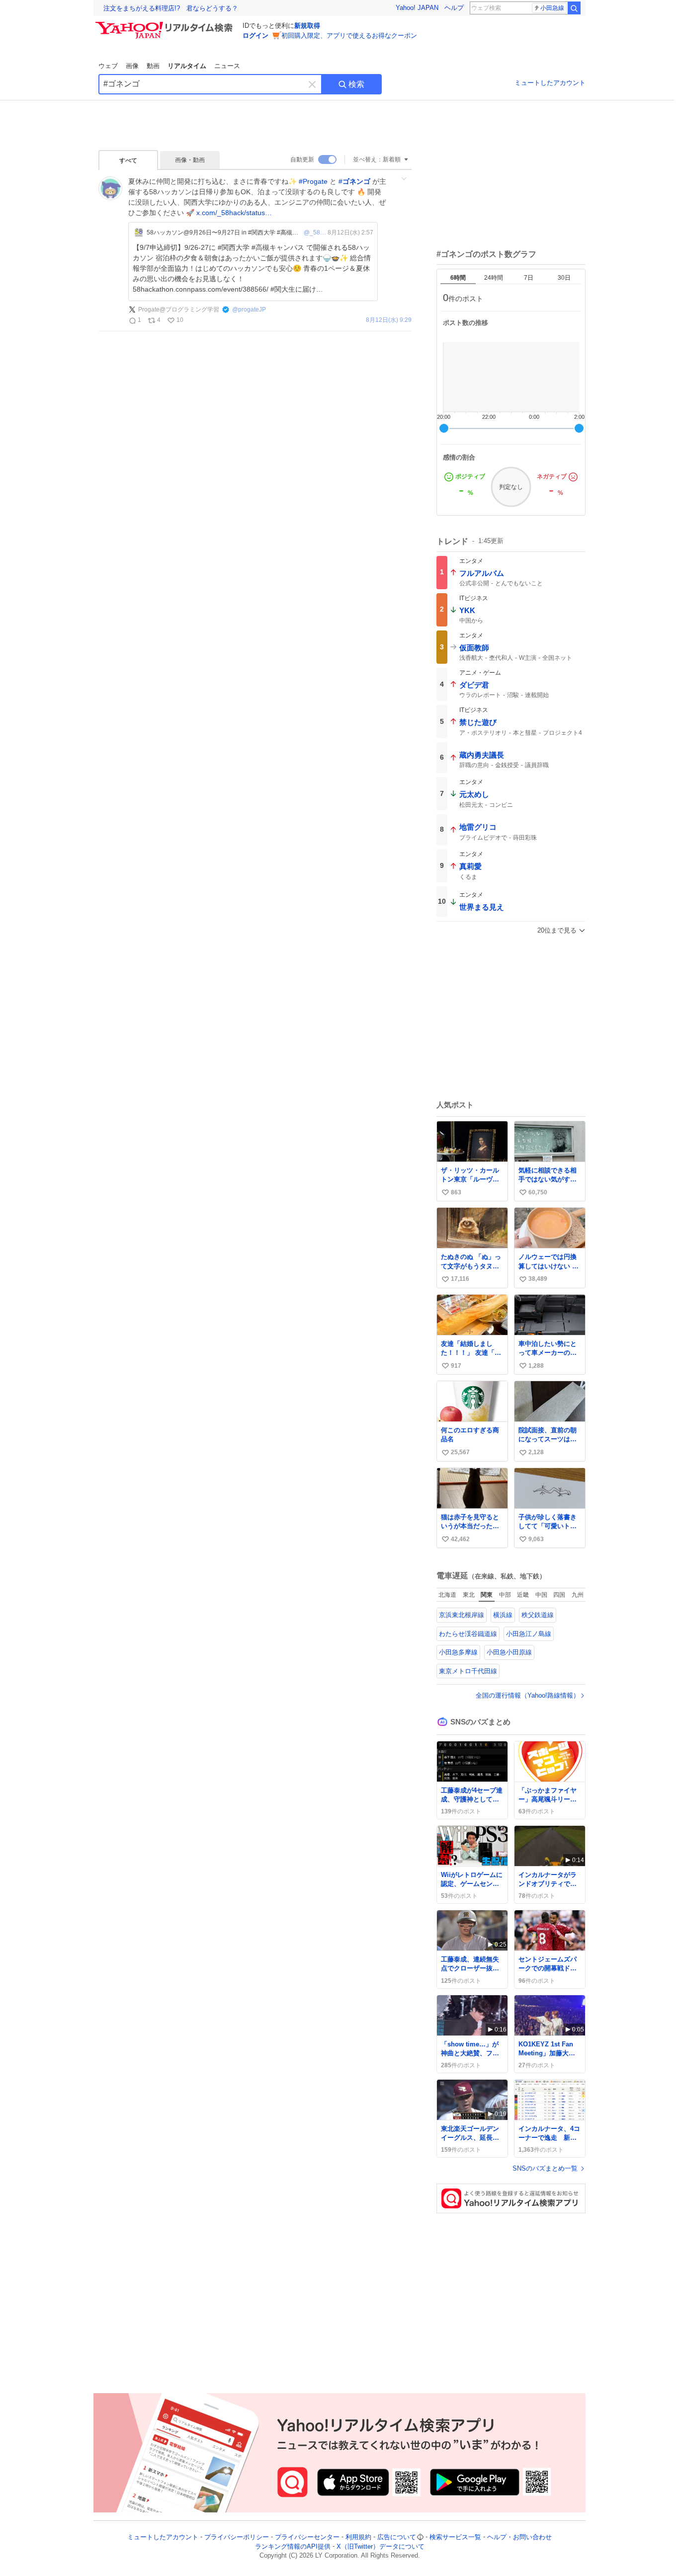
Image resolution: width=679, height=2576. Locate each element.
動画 (153, 66)
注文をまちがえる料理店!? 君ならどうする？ (171, 8)
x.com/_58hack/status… (234, 213)
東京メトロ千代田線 (468, 1671)
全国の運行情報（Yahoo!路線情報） (528, 1695)
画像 (132, 66)
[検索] (574, 8)
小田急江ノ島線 (529, 1634)
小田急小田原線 (509, 1652)
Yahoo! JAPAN (417, 8)
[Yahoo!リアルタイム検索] (166, 24)
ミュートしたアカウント (550, 83)
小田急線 (552, 8)
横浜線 (503, 1615)
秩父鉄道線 (538, 1615)
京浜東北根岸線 (462, 1615)
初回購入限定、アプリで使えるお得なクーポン (349, 36)
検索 (356, 84)
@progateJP (249, 310)
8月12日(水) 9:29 (389, 320)
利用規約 (358, 2537)
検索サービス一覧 (455, 2537)
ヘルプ (454, 8)
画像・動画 (190, 160)
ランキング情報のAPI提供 (293, 2546)
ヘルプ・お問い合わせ (519, 2537)
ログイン (255, 36)
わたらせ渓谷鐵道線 (468, 1634)
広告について (397, 2537)
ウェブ (108, 66)
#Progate (313, 181)
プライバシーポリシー (237, 2537)
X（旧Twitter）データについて (381, 2546)
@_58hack (316, 233)
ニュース (227, 66)
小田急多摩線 (458, 1652)
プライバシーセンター (307, 2537)
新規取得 (307, 26)
